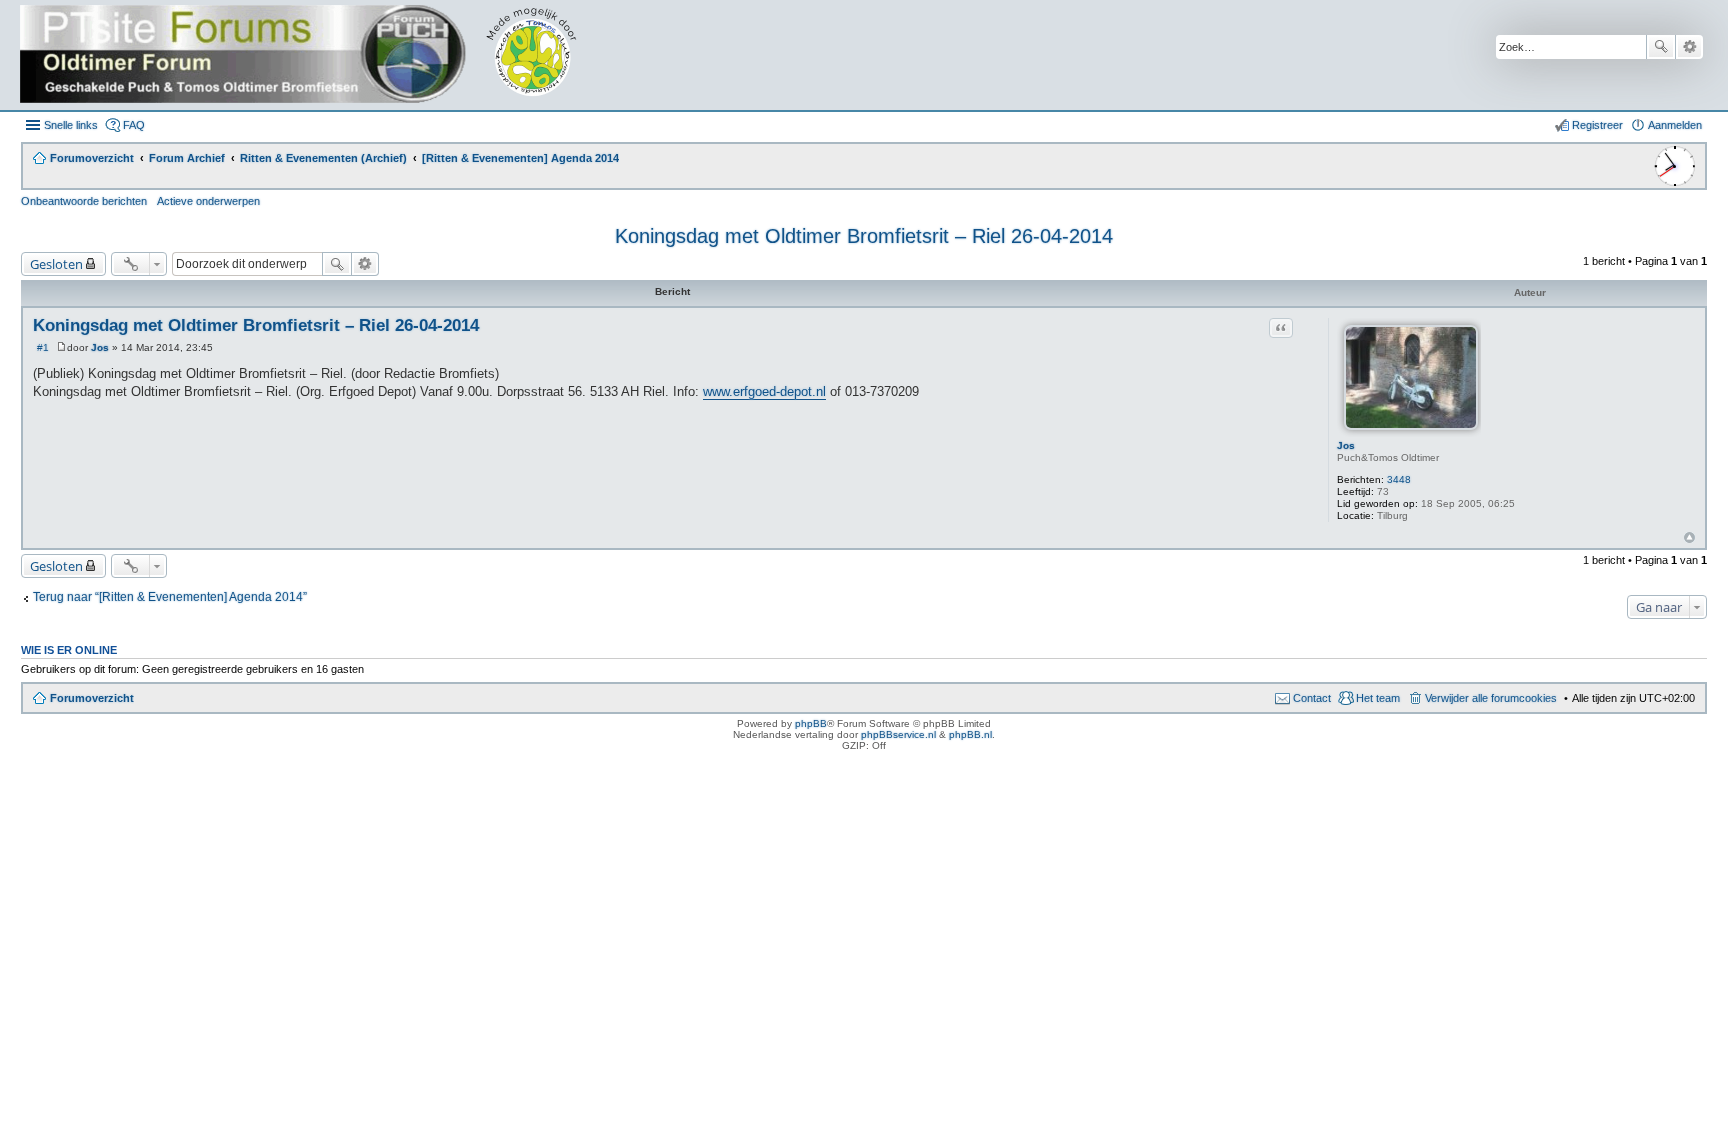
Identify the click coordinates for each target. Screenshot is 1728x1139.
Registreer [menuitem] (1597, 125)
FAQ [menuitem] (134, 125)
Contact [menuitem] (1312, 698)
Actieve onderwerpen (208, 201)
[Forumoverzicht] (312, 55)
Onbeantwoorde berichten (84, 201)
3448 (1399, 479)
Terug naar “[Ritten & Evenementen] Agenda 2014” (170, 597)
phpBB (811, 723)
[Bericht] (61, 347)
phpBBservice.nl (898, 734)
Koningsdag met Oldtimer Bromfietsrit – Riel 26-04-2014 (864, 236)
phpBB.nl (970, 734)
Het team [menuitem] (1378, 698)
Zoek (1661, 47)
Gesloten (56, 264)
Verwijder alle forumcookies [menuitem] (1491, 698)
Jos (1346, 445)
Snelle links (71, 125)
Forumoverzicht (92, 698)
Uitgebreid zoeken (1689, 47)
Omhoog (1689, 537)
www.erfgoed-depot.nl (764, 391)
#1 (43, 347)
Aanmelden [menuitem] (1675, 125)
